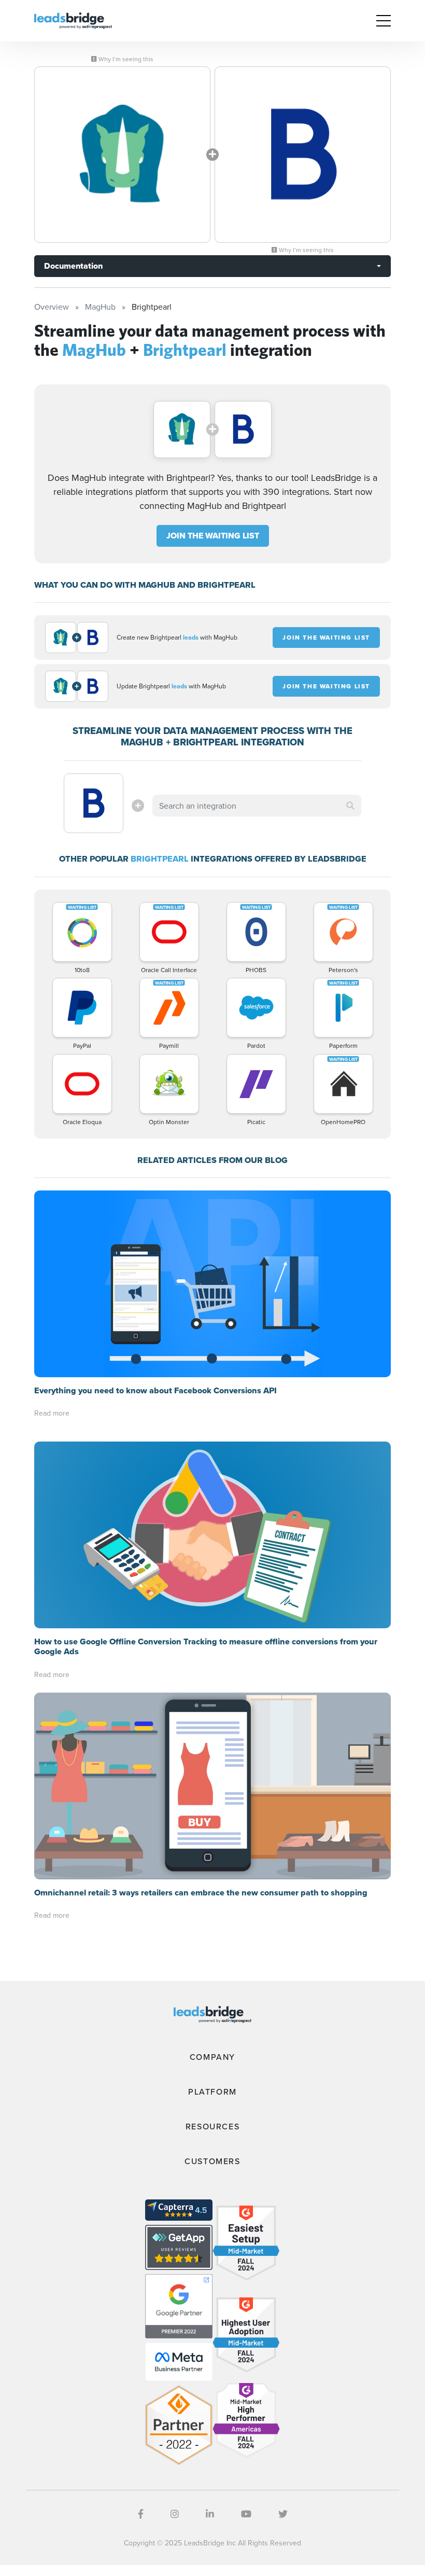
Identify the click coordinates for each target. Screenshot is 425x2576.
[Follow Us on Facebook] (141, 2514)
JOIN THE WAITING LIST (213, 536)
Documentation (73, 266)
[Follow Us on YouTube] (246, 2514)
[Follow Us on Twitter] (283, 2514)
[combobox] (257, 806)
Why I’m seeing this (125, 59)
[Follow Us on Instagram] (175, 2514)
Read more (52, 1413)
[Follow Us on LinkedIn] (210, 2514)
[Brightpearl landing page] (303, 155)
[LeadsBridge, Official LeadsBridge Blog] (73, 20)
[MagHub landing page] (122, 155)
